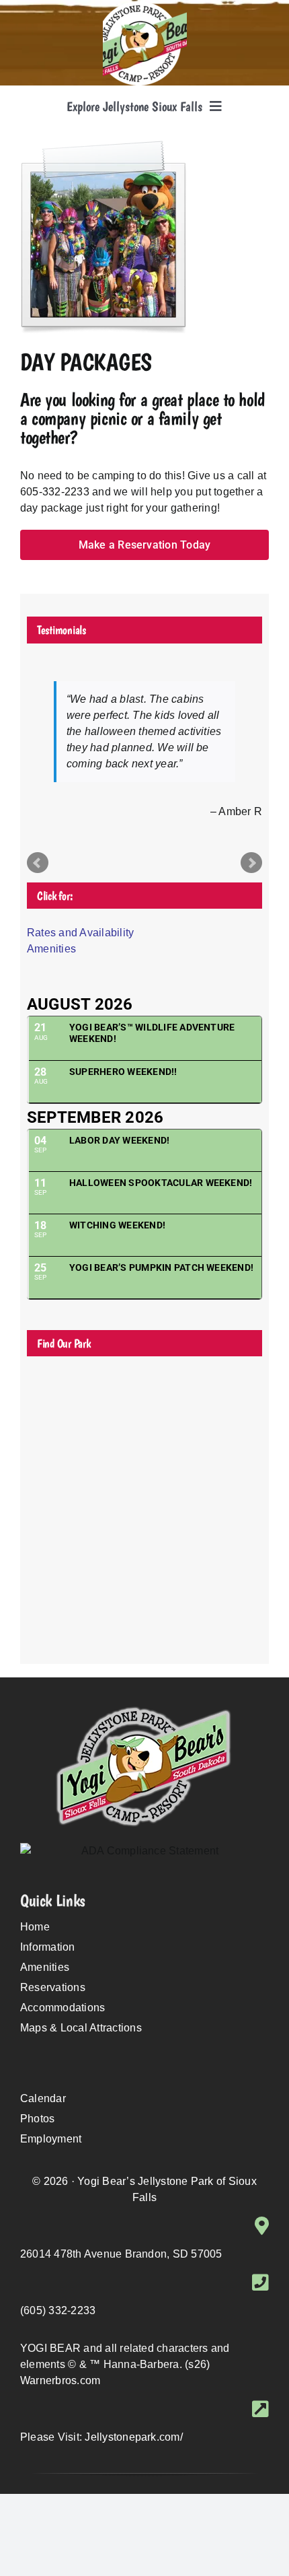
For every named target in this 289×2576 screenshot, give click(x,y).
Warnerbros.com (60, 2380)
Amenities (51, 949)
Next (251, 863)
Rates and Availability (80, 933)
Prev (38, 863)
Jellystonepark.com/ (134, 2437)
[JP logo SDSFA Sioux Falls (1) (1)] (145, 6)
